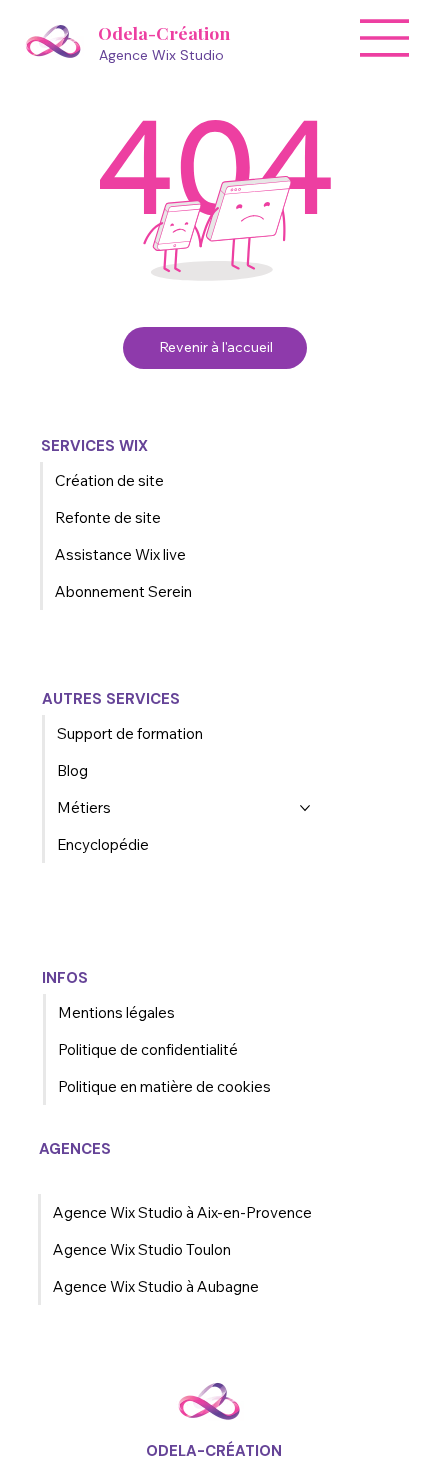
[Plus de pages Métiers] (305, 808)
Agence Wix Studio (161, 55)
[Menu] (385, 38)
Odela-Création (164, 32)
